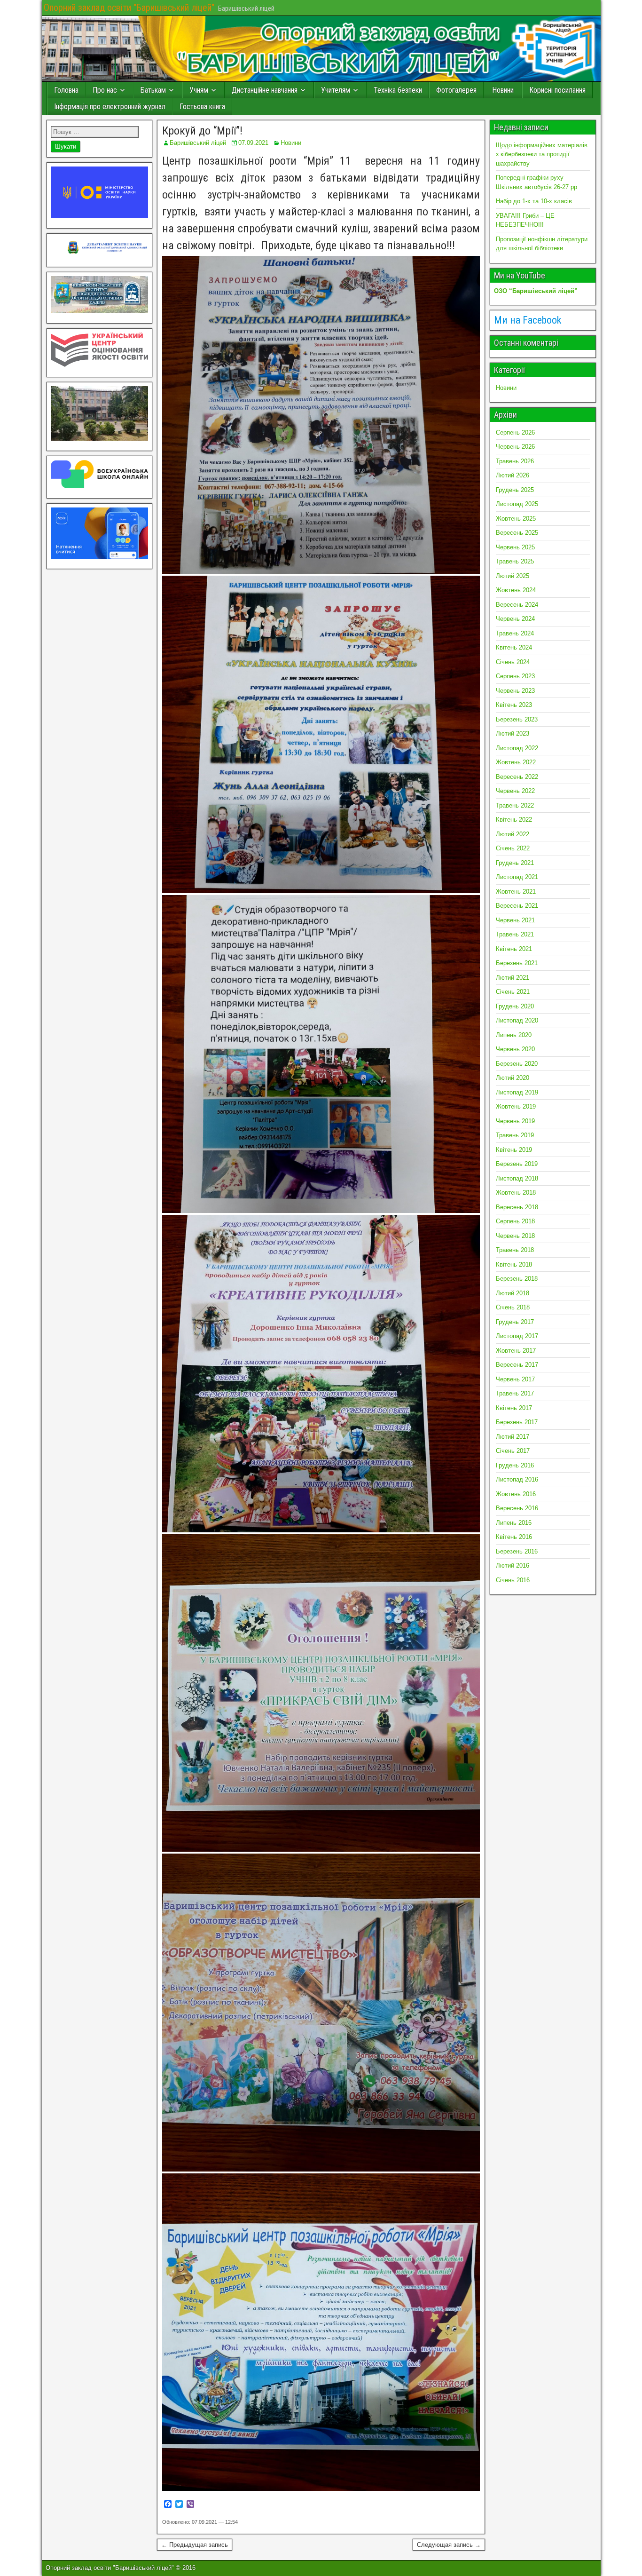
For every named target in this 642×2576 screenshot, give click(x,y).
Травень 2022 (515, 805)
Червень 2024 (515, 619)
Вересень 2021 (517, 906)
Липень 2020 (514, 1035)
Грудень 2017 (515, 1322)
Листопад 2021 (517, 877)
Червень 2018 (515, 1236)
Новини (503, 90)
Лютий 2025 (513, 576)
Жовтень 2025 (516, 519)
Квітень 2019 (514, 1150)
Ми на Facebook (528, 320)
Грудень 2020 (515, 1006)
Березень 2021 (517, 963)
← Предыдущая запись (195, 2545)
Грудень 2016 (515, 1465)
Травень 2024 (515, 633)
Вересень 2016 (517, 1508)
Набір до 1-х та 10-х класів (534, 201)
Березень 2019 (517, 1164)
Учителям (336, 90)
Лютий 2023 (513, 733)
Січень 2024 (513, 662)
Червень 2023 (515, 691)
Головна (66, 90)
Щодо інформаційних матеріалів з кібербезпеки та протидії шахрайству (542, 154)
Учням (199, 90)
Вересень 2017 (517, 1365)
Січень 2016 (513, 1580)
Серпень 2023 (515, 676)
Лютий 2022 (513, 834)
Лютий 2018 (513, 1293)
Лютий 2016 (513, 1565)
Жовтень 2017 (516, 1351)
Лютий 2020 (513, 1078)
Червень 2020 (515, 1049)
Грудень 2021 (515, 863)
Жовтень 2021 (516, 892)
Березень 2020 (517, 1064)
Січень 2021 (513, 992)
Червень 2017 (515, 1379)
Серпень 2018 (515, 1221)
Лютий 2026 (513, 475)
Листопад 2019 (517, 1092)
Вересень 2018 (517, 1207)
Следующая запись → (449, 2545)
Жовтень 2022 (516, 762)
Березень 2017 (517, 1422)
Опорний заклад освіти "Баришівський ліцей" (129, 8)
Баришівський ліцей (198, 143)
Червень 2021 (515, 920)
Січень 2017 (513, 1451)
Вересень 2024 (517, 605)
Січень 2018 (513, 1307)
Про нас (105, 90)
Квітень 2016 (514, 1537)
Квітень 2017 (514, 1408)
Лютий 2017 (513, 1437)
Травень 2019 (515, 1135)
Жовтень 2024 (516, 590)
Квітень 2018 (514, 1264)
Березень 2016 (517, 1551)
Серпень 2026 (515, 432)
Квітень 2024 (514, 647)
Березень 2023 (517, 719)
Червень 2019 (515, 1121)
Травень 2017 (515, 1393)
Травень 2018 (515, 1250)
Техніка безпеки (398, 90)
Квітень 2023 (514, 705)
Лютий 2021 (513, 978)
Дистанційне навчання (265, 90)
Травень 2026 (515, 461)
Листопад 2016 (517, 1479)
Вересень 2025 (517, 533)
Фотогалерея (456, 90)
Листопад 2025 (517, 504)
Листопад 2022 (517, 748)
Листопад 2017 (517, 1336)
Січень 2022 (513, 848)
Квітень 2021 (514, 949)
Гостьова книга (202, 107)
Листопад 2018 (517, 1178)
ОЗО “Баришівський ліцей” (536, 291)
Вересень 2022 (517, 777)
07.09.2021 (253, 143)
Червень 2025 (515, 547)
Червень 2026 (515, 447)
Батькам (153, 90)
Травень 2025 (515, 561)
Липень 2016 (514, 1523)
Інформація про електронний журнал (110, 107)
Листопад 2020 (517, 1020)
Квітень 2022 (514, 820)
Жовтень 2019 (516, 1106)
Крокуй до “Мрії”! (202, 131)
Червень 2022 (515, 791)
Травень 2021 (515, 934)
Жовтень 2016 (516, 1494)
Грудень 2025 (515, 490)
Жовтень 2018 (516, 1193)
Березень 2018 (517, 1279)
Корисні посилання (557, 90)
